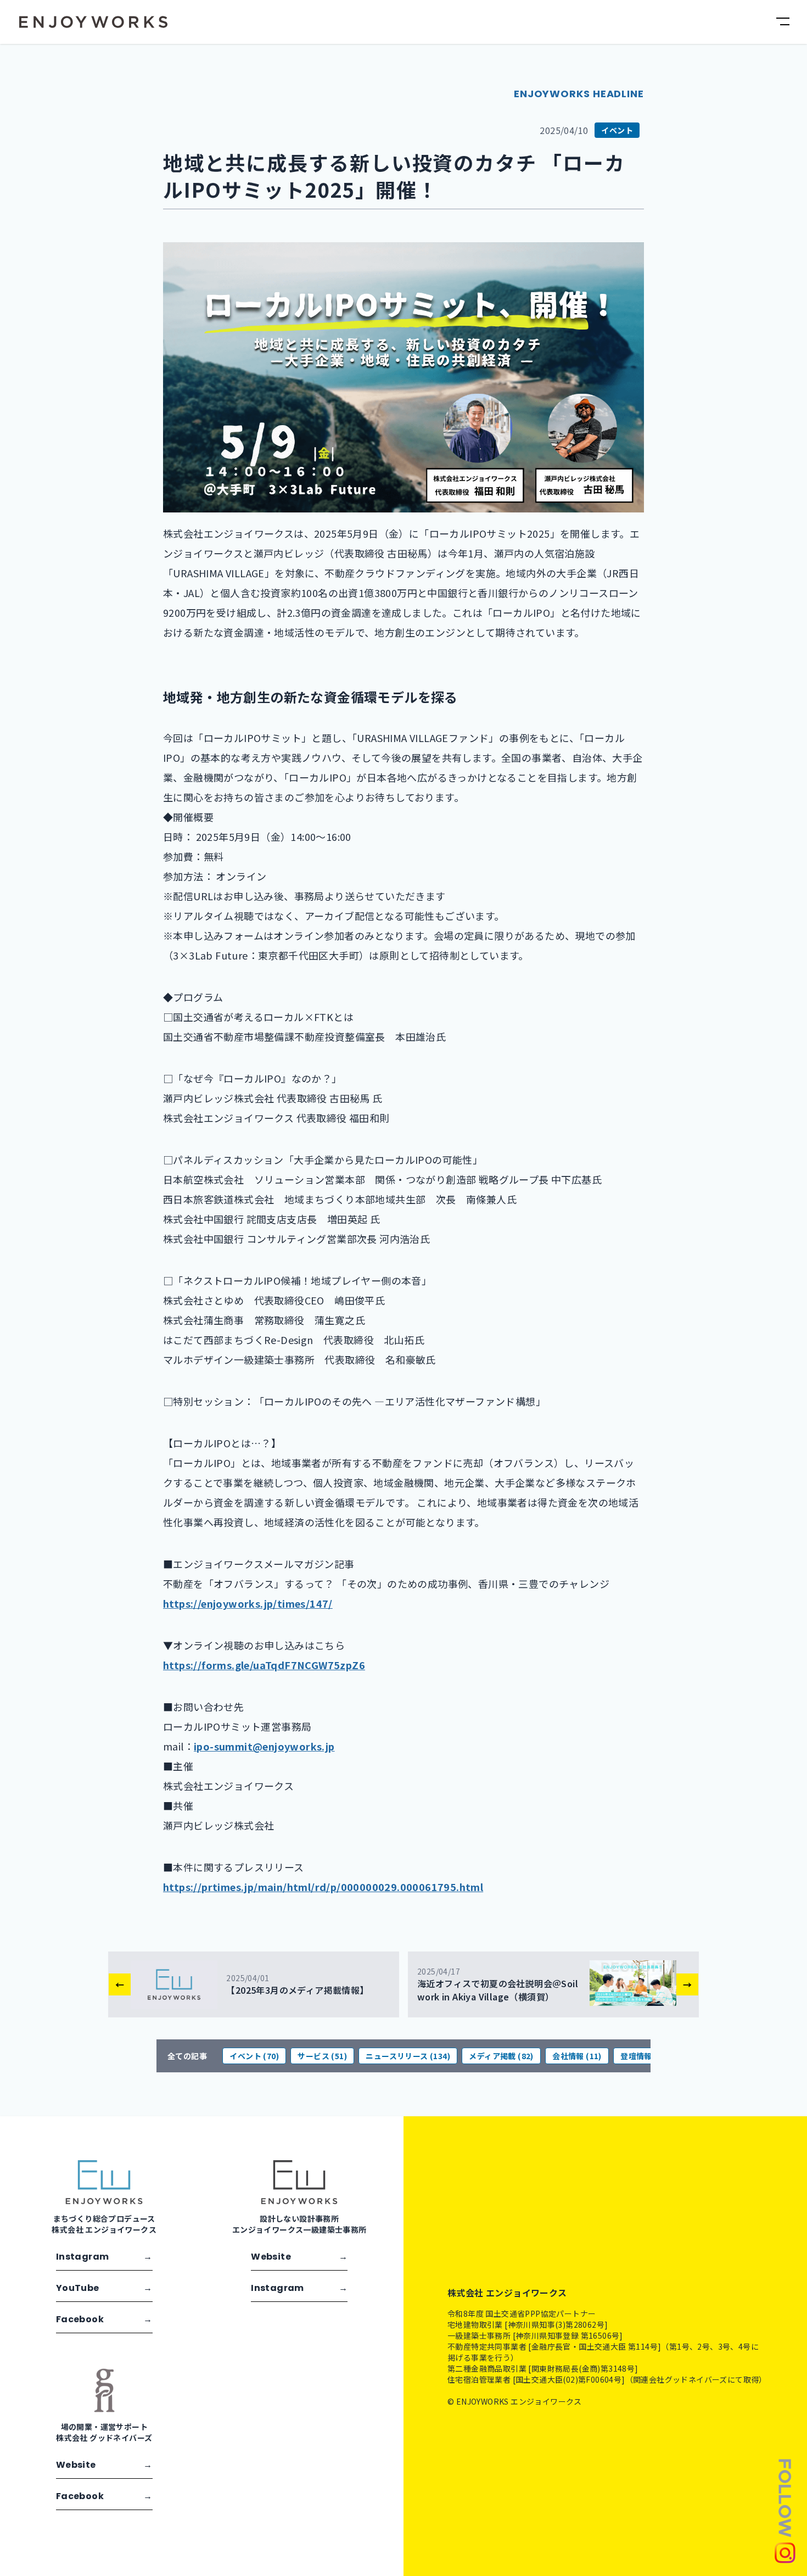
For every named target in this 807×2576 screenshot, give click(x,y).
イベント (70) (254, 2056)
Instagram (104, 2257)
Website (299, 2257)
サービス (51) (322, 2056)
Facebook (104, 2319)
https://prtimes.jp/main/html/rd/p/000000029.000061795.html (323, 1887)
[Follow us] (785, 2510)
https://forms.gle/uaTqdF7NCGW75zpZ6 (264, 1665)
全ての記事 (187, 2056)
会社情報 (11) (577, 2056)
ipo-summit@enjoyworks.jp (264, 1746)
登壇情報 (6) (643, 2056)
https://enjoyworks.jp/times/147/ (248, 1603)
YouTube (104, 2288)
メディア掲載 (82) (501, 2056)
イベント (617, 130)
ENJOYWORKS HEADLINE (579, 94)
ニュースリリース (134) (408, 2056)
